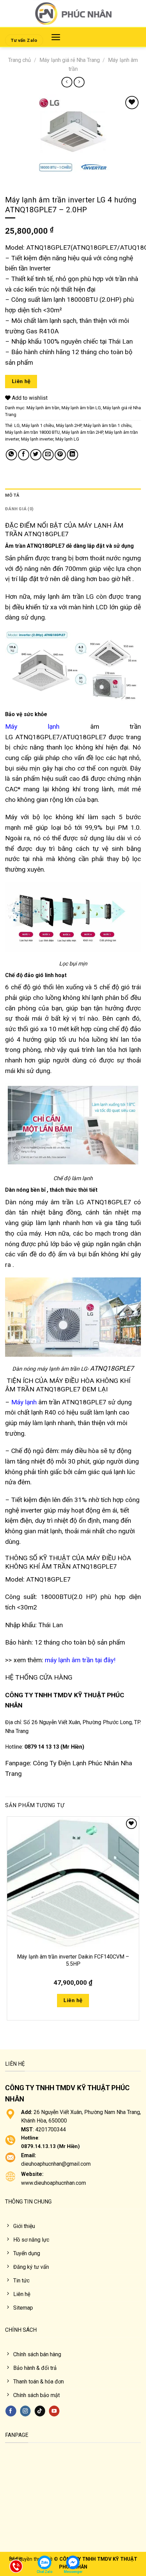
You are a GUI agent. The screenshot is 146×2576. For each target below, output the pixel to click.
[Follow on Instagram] (25, 2411)
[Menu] (56, 37)
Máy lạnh (32, 726)
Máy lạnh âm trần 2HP (82, 432)
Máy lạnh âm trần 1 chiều (107, 425)
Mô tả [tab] (12, 495)
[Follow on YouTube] (54, 2411)
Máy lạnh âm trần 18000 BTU (32, 432)
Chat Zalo (45, 2572)
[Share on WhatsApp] (11, 455)
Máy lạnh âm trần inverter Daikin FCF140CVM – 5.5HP (73, 1960)
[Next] (30, 179)
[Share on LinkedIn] (72, 455)
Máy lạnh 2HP (69, 425)
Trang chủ (20, 60)
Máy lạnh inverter (37, 439)
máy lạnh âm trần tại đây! (80, 1660)
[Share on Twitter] (36, 455)
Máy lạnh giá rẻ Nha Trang (70, 60)
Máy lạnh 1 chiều (38, 425)
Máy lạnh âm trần (43, 408)
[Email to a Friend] (48, 455)
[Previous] (12, 179)
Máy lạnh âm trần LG (81, 408)
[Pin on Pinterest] (60, 455)
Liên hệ (21, 381)
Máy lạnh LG (67, 439)
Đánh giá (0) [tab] (19, 509)
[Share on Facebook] (24, 455)
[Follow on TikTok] (40, 2411)
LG (17, 425)
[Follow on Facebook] (11, 2411)
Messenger (73, 2572)
